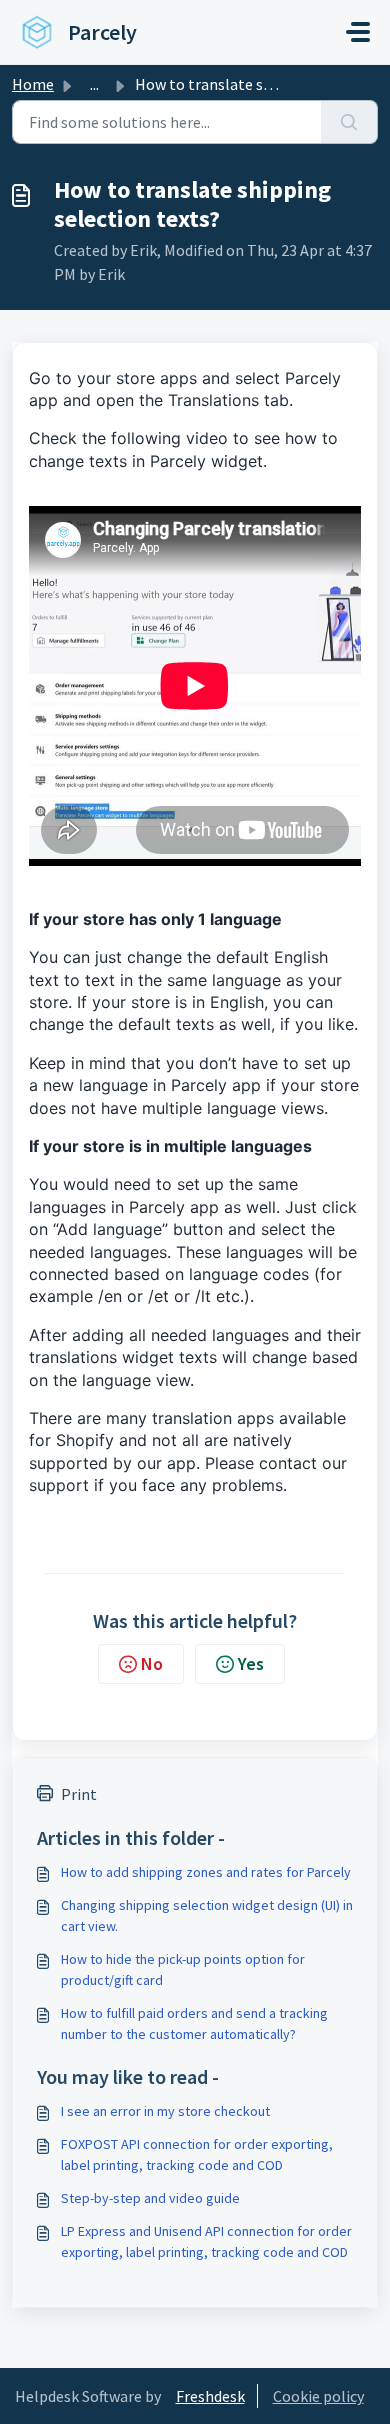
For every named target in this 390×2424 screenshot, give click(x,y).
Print (79, 1794)
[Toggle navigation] (358, 32)
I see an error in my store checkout (165, 2111)
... (94, 84)
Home (33, 84)
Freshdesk (210, 2396)
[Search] (349, 122)
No (152, 1663)
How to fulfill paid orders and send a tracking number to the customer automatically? (194, 2023)
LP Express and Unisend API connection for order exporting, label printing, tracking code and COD (206, 2241)
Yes (251, 1663)
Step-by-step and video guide (150, 2198)
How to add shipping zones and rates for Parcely (206, 1872)
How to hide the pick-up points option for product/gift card (183, 1969)
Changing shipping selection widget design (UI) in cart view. (207, 1915)
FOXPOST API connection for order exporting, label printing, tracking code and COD (197, 2154)
